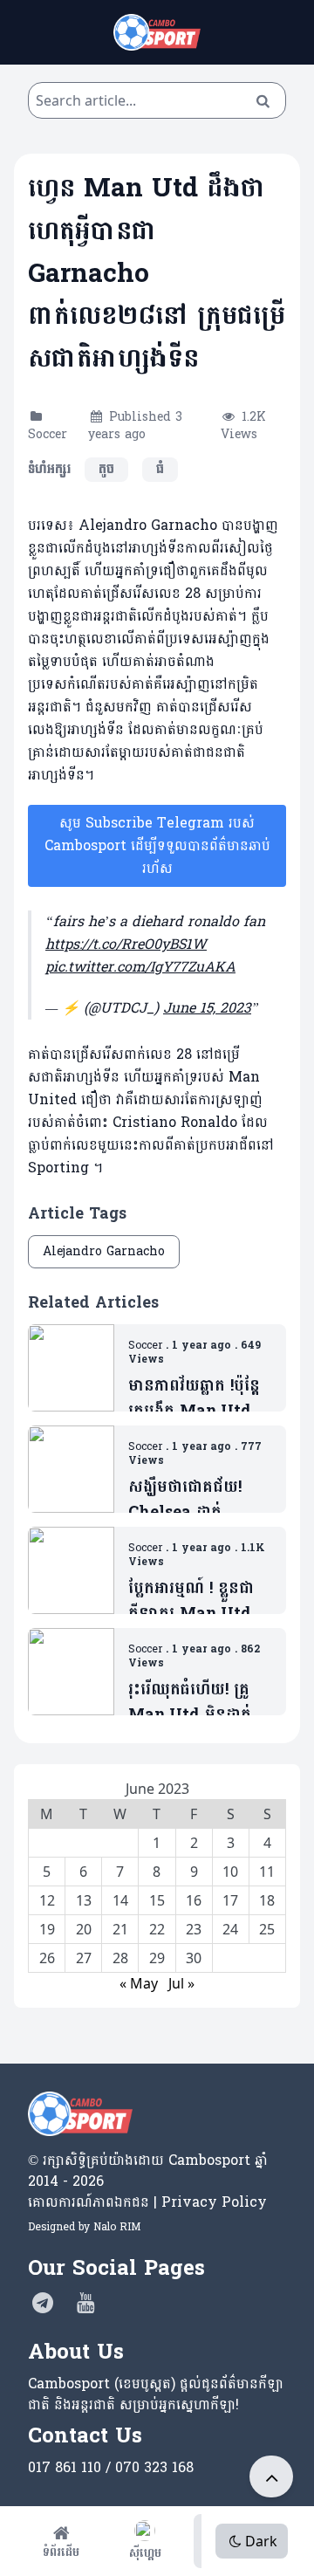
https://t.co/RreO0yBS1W (126, 944)
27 (84, 1958)
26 (47, 1958)
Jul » (181, 1983)
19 (47, 1929)
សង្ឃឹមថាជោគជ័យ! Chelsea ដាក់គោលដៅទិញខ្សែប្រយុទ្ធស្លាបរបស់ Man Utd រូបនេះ (199, 1500)
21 (120, 1929)
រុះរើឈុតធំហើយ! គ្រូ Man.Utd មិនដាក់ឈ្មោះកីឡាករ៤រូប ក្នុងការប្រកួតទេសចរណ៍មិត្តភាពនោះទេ (196, 1703)
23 (194, 1929)
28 (120, 1958)
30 (194, 1958)
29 (157, 1958)
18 (267, 1900)
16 (194, 1900)
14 (120, 1900)
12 (47, 1900)
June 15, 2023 (207, 1008)
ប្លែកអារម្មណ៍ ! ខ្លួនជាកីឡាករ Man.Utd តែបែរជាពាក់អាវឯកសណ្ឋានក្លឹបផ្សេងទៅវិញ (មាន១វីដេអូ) (200, 1601)
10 (230, 1872)
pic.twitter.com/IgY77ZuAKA (140, 967)
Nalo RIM (117, 2227)
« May (139, 1983)
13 (84, 1900)
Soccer (48, 434)
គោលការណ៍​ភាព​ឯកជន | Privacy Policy (147, 2202)
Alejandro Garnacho (104, 1251)
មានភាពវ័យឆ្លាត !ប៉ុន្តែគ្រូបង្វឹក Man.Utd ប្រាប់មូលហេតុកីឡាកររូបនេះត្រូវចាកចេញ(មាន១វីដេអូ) (195, 1399)
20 (84, 1929)
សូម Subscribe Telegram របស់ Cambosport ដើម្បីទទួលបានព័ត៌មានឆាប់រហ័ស (157, 845)
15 (157, 1900)
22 (157, 1929)
